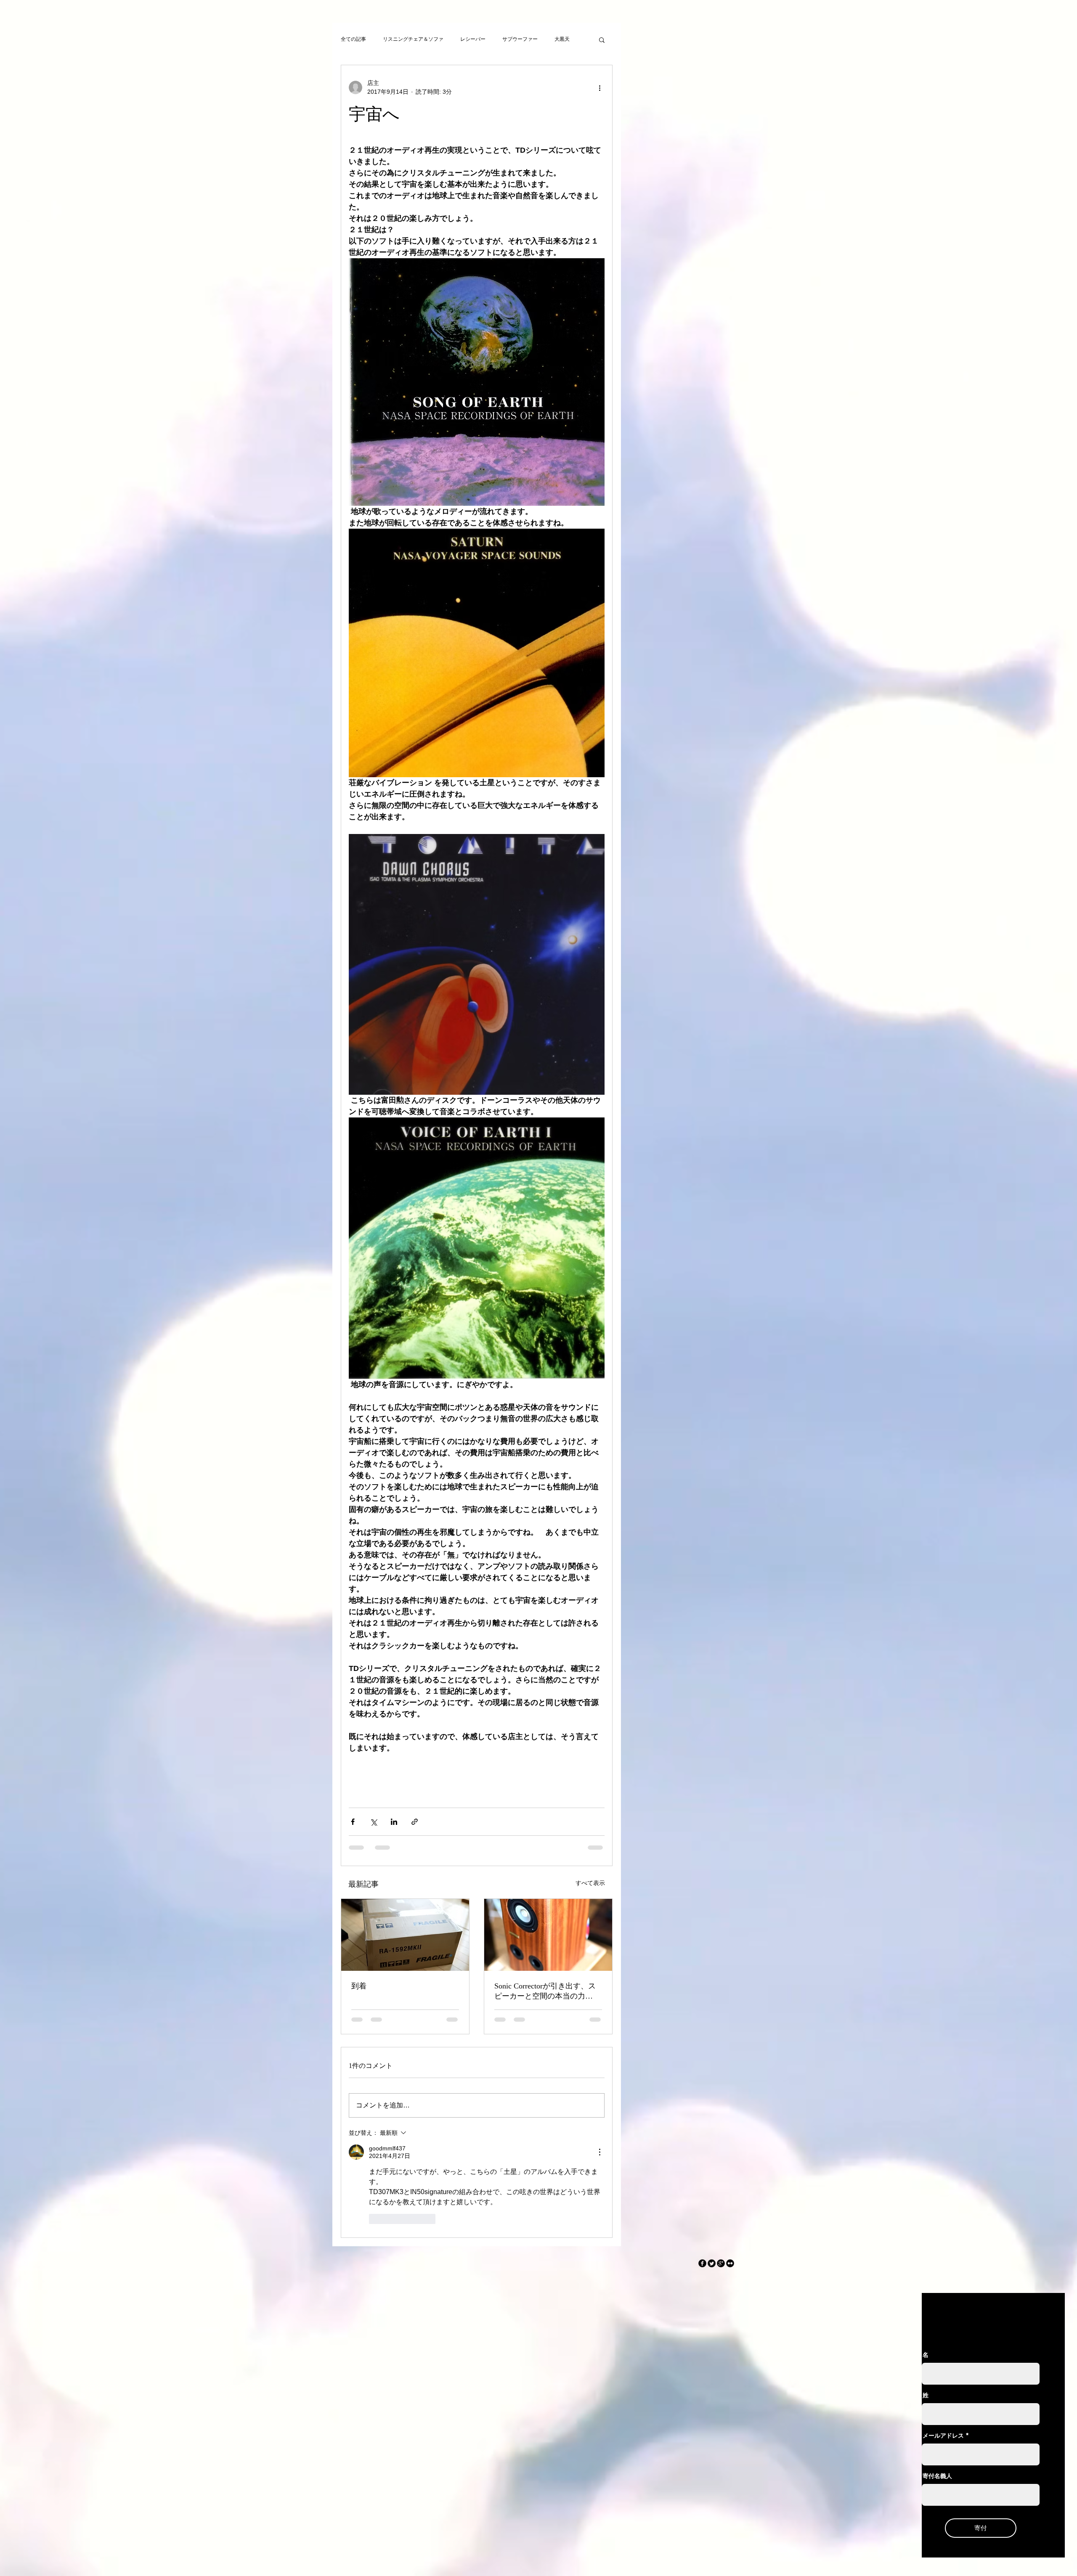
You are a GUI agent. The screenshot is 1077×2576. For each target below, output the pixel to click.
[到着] (405, 1935)
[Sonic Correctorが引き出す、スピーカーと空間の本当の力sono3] (548, 1935)
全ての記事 (353, 39)
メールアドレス (943, 2339)
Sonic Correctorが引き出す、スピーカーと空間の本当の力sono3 (545, 1991)
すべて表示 (590, 1883)
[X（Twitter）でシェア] (373, 1822)
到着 (359, 1986)
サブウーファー (520, 39)
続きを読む (567, 39)
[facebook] (702, 2167)
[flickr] (730, 2167)
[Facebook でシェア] (353, 1822)
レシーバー (473, 39)
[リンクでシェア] (415, 1822)
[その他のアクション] (600, 87)
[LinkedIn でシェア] (394, 1822)
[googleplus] (721, 2167)
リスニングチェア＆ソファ (413, 39)
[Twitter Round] (712, 2167)
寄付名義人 (937, 2379)
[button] (602, 40)
